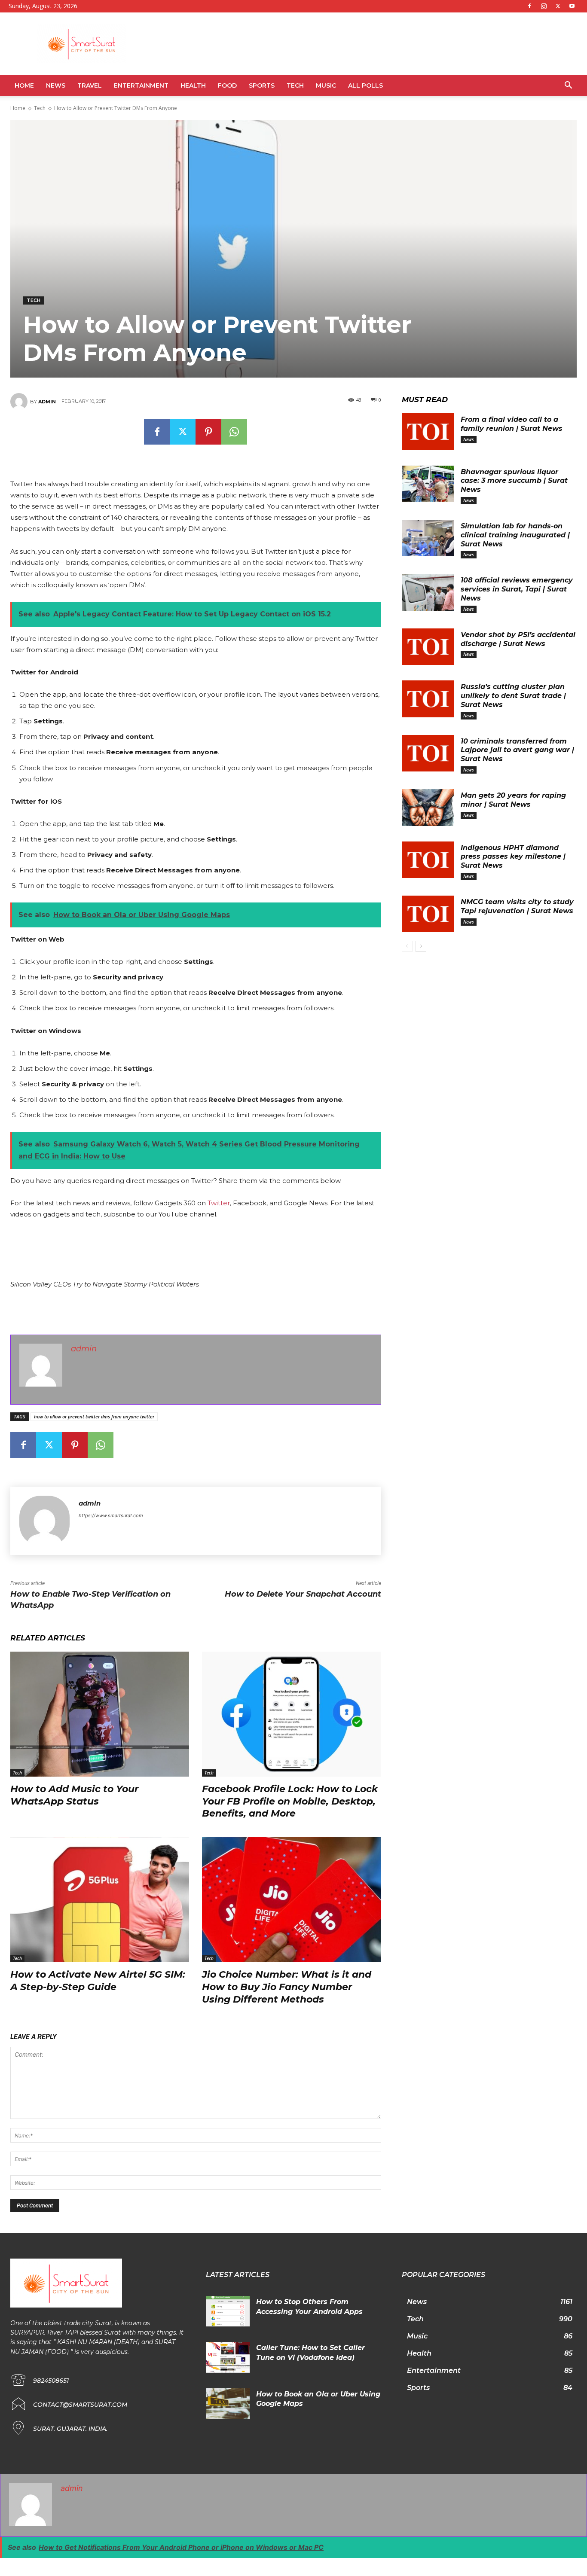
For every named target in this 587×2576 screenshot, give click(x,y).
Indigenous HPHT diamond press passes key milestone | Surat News (513, 857)
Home (24, 85)
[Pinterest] (208, 432)
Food (227, 85)
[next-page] (421, 946)
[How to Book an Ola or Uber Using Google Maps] (228, 2404)
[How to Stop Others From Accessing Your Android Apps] (228, 2311)
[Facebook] (529, 6)
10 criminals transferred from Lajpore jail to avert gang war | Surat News (517, 750)
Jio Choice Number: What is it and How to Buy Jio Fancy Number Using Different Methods (287, 1987)
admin (47, 402)
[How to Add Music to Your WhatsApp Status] (100, 1714)
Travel (90, 85)
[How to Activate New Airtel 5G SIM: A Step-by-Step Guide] (100, 1900)
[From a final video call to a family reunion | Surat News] (428, 432)
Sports (262, 85)
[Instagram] (544, 6)
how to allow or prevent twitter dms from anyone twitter (94, 1416)
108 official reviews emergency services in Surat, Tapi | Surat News (517, 589)
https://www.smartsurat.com (111, 1515)
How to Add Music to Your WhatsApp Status (74, 1795)
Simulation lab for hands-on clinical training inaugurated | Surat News (515, 535)
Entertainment (141, 85)
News (56, 85)
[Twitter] (558, 6)
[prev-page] (407, 946)
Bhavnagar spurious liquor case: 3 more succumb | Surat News (514, 481)
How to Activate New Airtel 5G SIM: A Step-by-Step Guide (98, 1981)
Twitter (219, 1203)
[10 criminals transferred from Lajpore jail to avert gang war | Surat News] (428, 753)
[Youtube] (572, 6)
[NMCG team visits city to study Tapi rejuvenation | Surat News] (428, 914)
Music (326, 85)
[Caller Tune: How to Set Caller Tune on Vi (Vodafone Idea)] (228, 2357)
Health (193, 85)
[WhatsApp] (234, 432)
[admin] (20, 402)
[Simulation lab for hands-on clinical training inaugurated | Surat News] (428, 538)
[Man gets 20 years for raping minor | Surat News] (428, 808)
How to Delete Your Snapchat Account (303, 1594)
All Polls (365, 85)
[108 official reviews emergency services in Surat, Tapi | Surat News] (428, 592)
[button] (568, 86)
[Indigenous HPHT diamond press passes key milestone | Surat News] (428, 860)
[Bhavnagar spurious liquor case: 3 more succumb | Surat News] (428, 484)
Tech (295, 85)
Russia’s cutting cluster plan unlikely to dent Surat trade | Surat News (513, 696)
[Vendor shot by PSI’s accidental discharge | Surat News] (428, 647)
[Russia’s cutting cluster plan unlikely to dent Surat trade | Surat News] (428, 699)
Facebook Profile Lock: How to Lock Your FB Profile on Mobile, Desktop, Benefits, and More (290, 1801)
